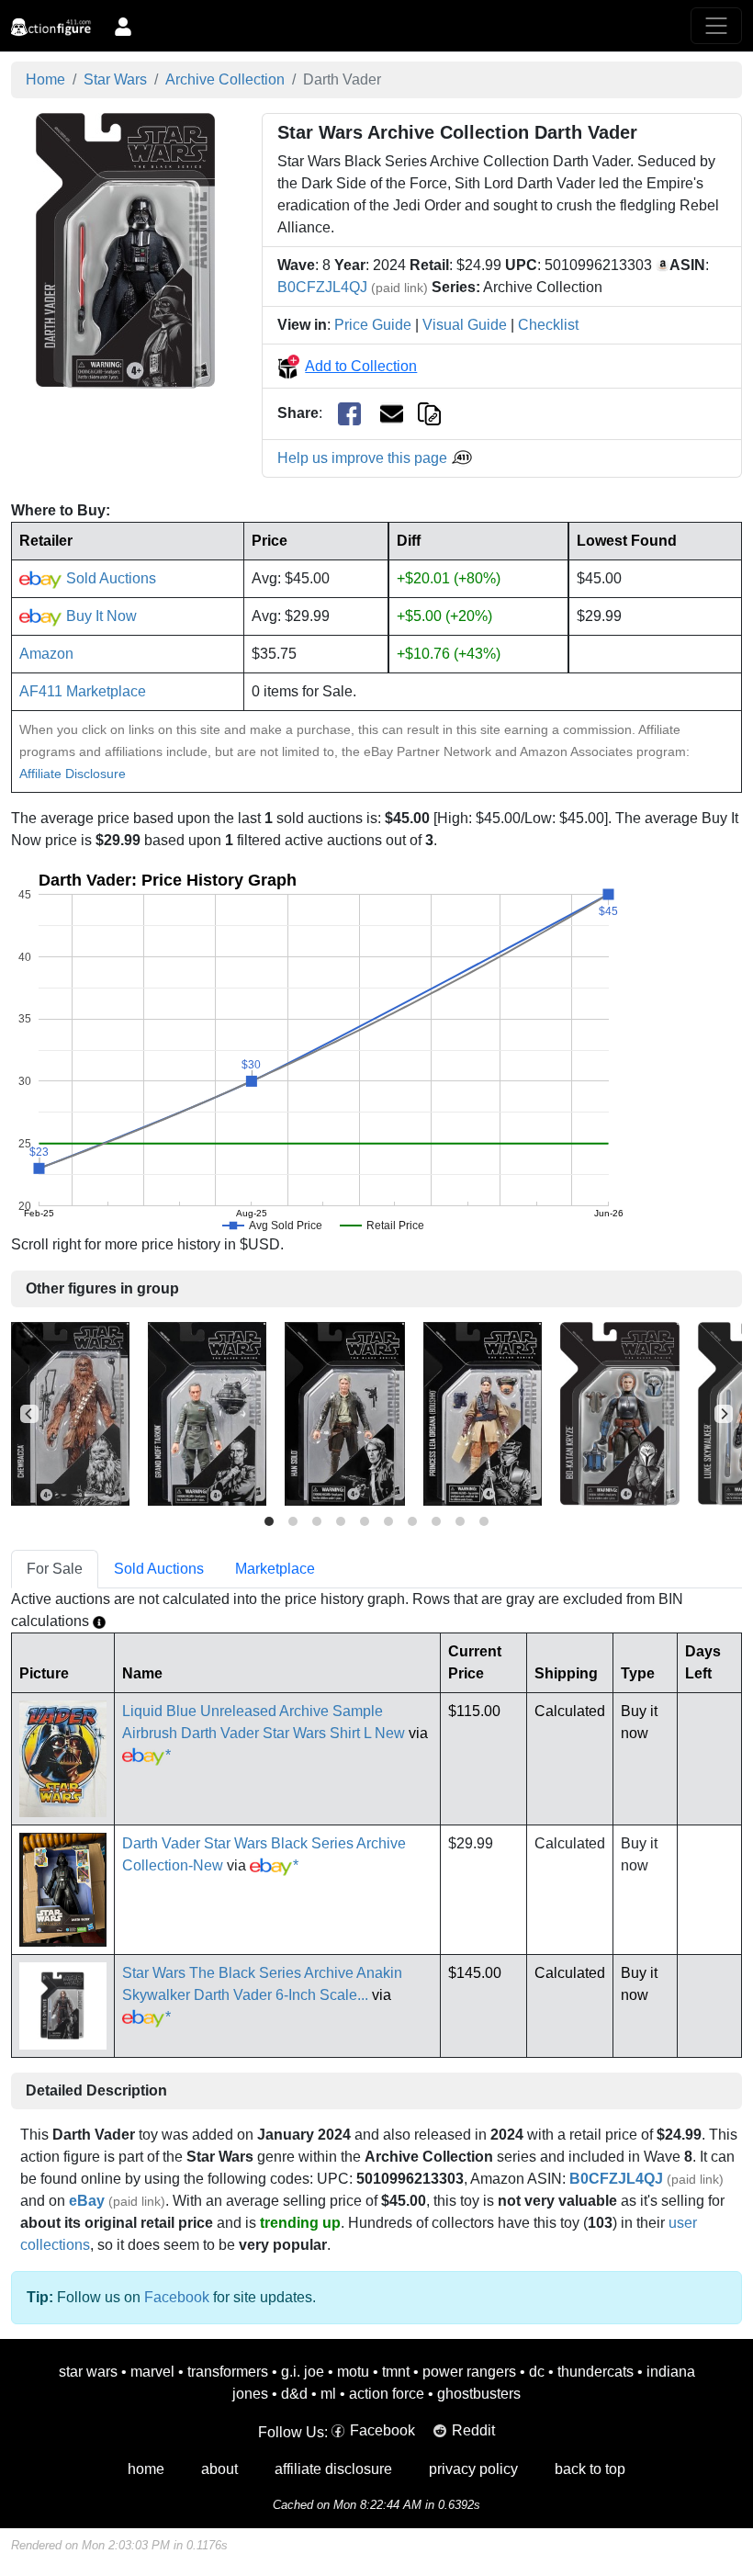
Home (45, 79)
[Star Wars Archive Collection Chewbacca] (70, 1413)
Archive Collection (225, 79)
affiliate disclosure (333, 2469)
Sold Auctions (109, 578)
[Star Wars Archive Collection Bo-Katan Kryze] (620, 1413)
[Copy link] (429, 413)
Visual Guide (465, 325)
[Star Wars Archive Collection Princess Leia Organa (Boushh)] (483, 1413)
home (146, 2469)
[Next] (724, 1414)
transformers (228, 2372)
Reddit (473, 2430)
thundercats (596, 2372)
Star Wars (115, 79)
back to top (590, 2469)
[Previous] (29, 1414)
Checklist (548, 325)
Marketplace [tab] (275, 1569)
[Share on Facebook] (349, 414)
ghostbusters (479, 2394)
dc (537, 2372)
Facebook (177, 2297)
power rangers (469, 2372)
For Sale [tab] (55, 1569)
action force (387, 2394)
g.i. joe (303, 2372)
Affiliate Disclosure (73, 774)
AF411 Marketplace (83, 691)
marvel (152, 2372)
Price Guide (373, 325)
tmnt (396, 2372)
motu (353, 2372)
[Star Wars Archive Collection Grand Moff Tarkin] (207, 1413)
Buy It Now (100, 616)
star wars (88, 2372)
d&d (294, 2394)
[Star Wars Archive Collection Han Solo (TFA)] (345, 1413)
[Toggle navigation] (716, 26)
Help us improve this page (364, 458)
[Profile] (123, 26)
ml (328, 2394)
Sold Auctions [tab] (159, 1569)
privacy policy (473, 2469)
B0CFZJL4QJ (322, 287)
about (219, 2469)
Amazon (46, 654)
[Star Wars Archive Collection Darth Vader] (125, 249)
